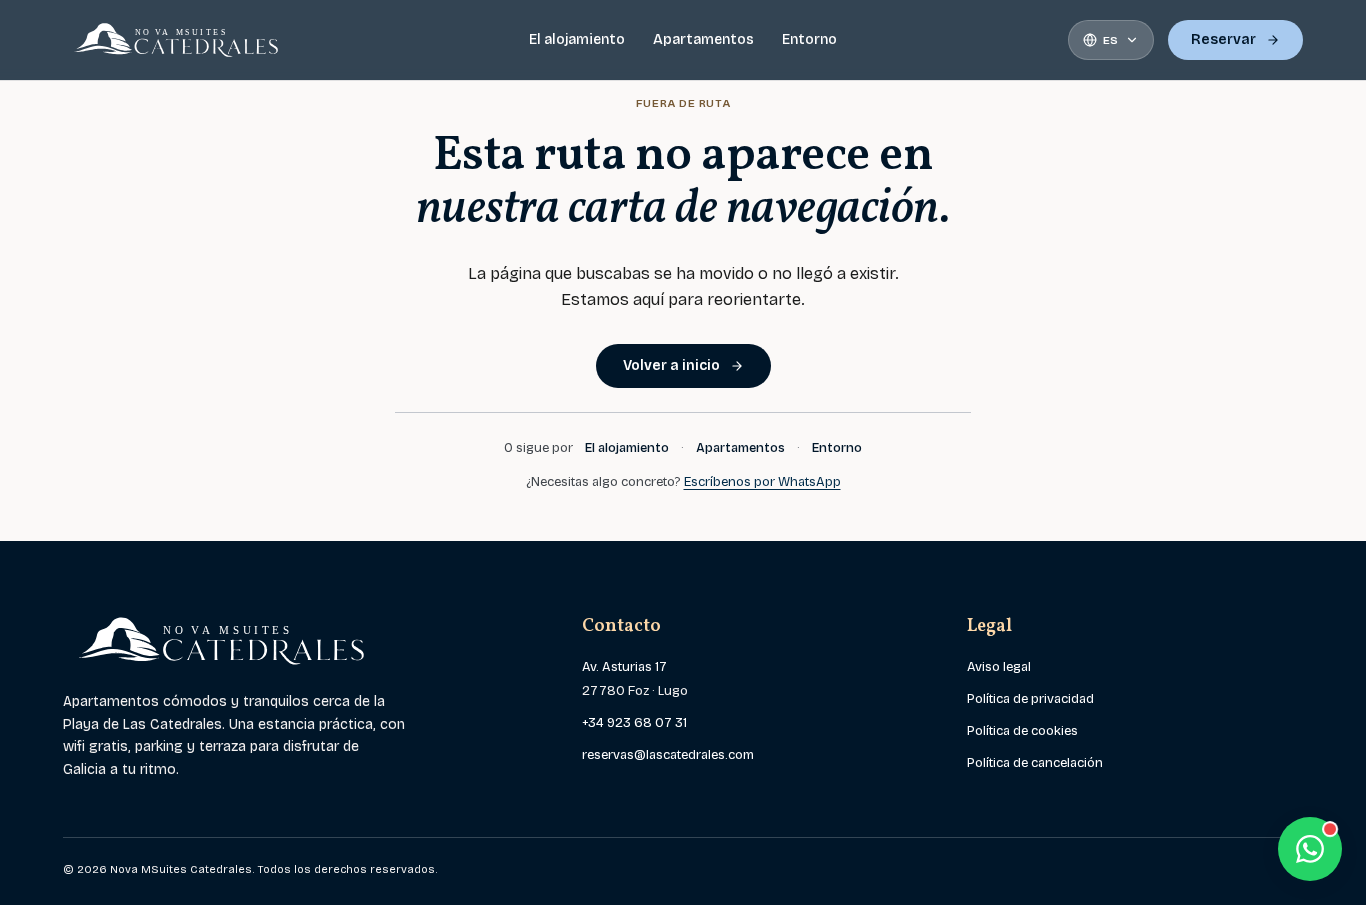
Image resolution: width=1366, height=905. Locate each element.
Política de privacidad (1030, 699)
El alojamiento (577, 39)
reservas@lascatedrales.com (668, 755)
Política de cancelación (1035, 763)
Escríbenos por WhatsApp (762, 482)
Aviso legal (999, 667)
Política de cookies (1022, 731)
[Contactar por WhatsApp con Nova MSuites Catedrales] (1310, 849)
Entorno (809, 39)
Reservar (1223, 39)
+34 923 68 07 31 (634, 723)
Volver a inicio (671, 365)
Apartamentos (703, 39)
